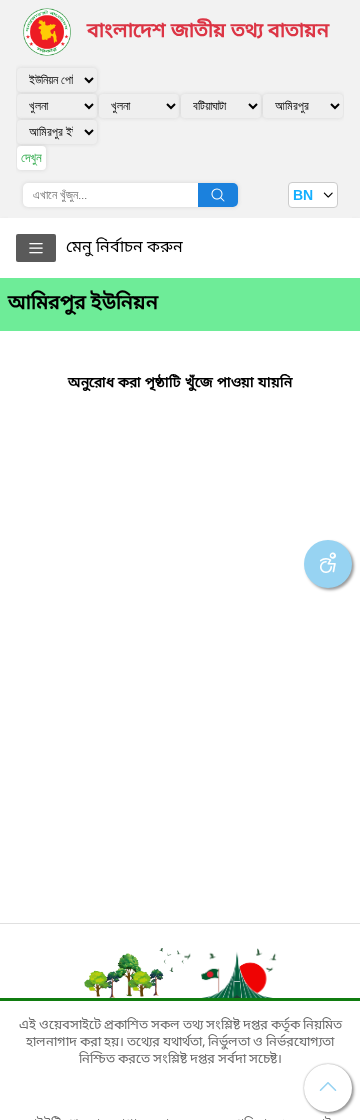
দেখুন (31, 157)
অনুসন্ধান (218, 195)
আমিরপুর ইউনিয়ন (83, 304)
